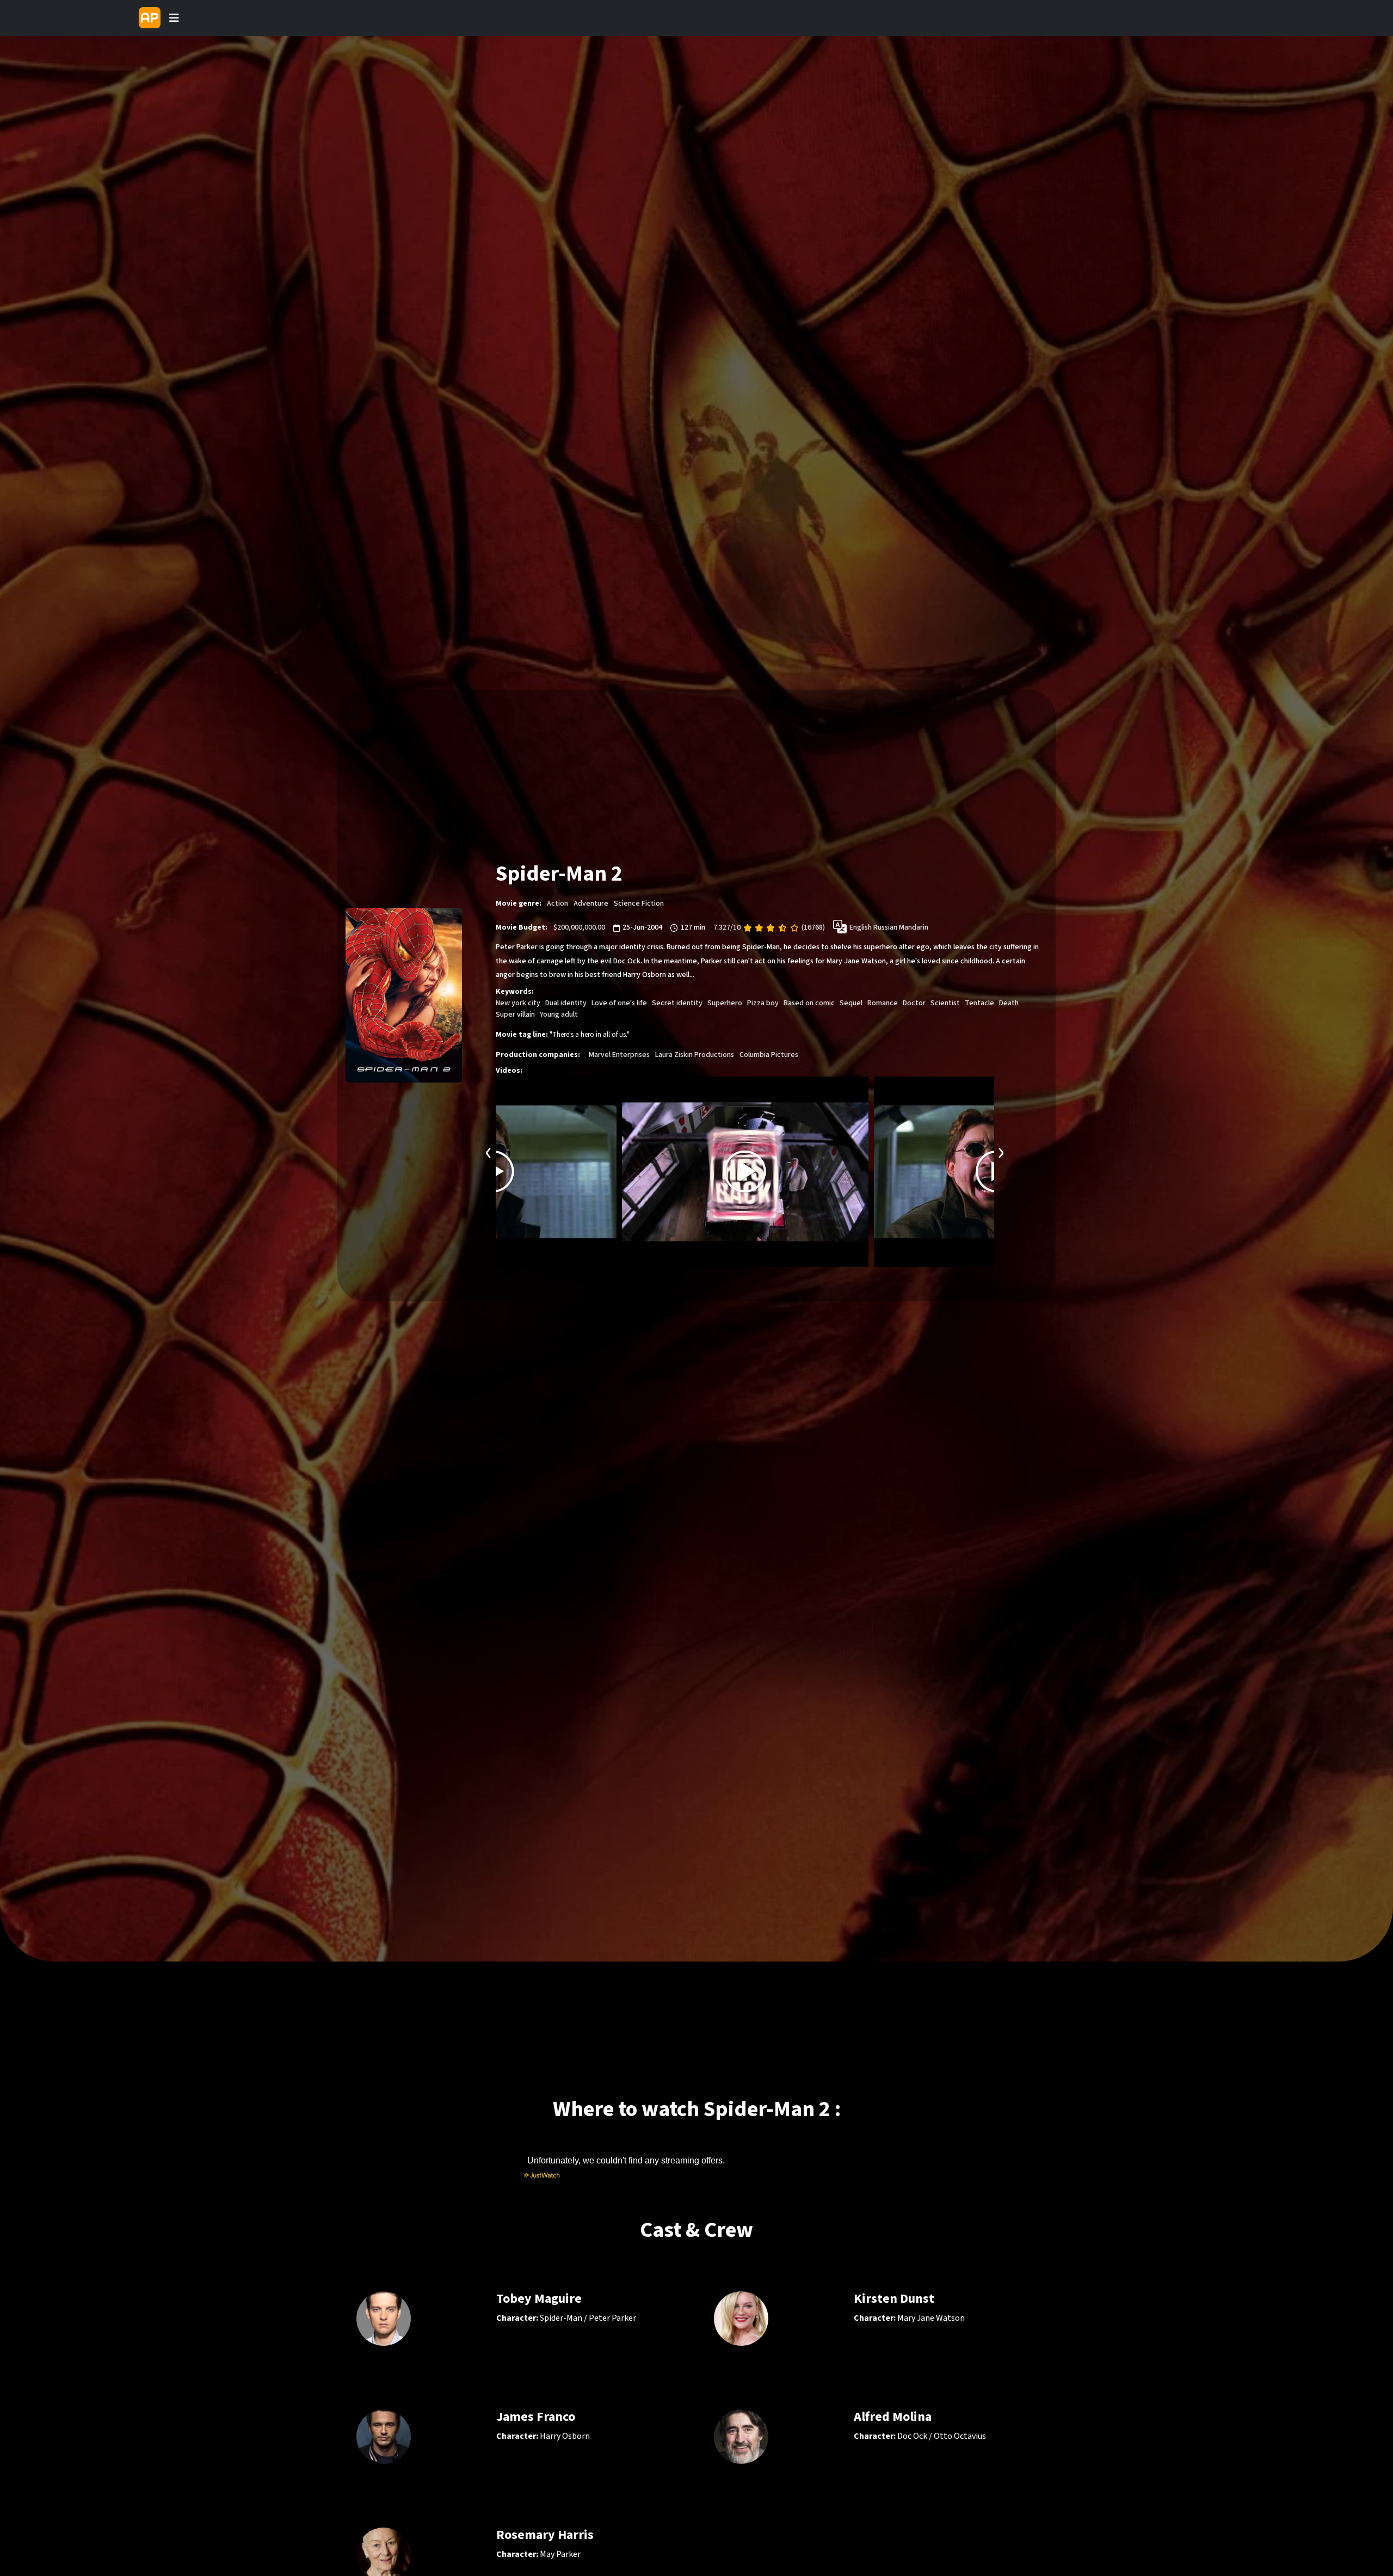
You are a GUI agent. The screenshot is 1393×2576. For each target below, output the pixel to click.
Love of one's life (619, 1003)
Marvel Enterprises (619, 1055)
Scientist (945, 1003)
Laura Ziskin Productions (695, 1055)
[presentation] (489, 1151)
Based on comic (809, 1003)
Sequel (851, 1003)
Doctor (914, 1003)
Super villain (515, 1015)
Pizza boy (763, 1003)
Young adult (559, 1015)
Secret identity (677, 1003)
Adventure (591, 903)
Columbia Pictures (769, 1055)
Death (1009, 1003)
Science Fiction (639, 903)
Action (557, 903)
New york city (518, 1003)
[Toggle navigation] (174, 18)
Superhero (725, 1003)
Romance (883, 1003)
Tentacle (979, 1003)
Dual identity (566, 1003)
